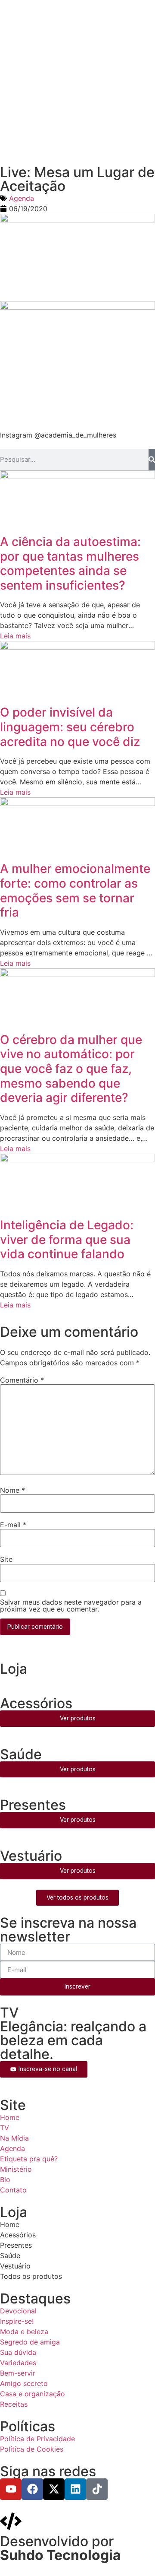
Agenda (22, 198)
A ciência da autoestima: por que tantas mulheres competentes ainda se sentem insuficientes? (70, 563)
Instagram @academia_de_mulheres (58, 435)
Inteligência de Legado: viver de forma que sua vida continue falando (67, 1239)
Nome (12, 1490)
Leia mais (15, 636)
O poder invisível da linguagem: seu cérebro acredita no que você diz (70, 727)
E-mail (13, 1525)
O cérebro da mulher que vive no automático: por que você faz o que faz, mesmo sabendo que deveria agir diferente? (71, 1069)
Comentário (22, 1380)
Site (6, 1559)
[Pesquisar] (152, 460)
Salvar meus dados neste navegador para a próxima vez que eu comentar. (71, 1605)
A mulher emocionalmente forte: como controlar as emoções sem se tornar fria (75, 890)
